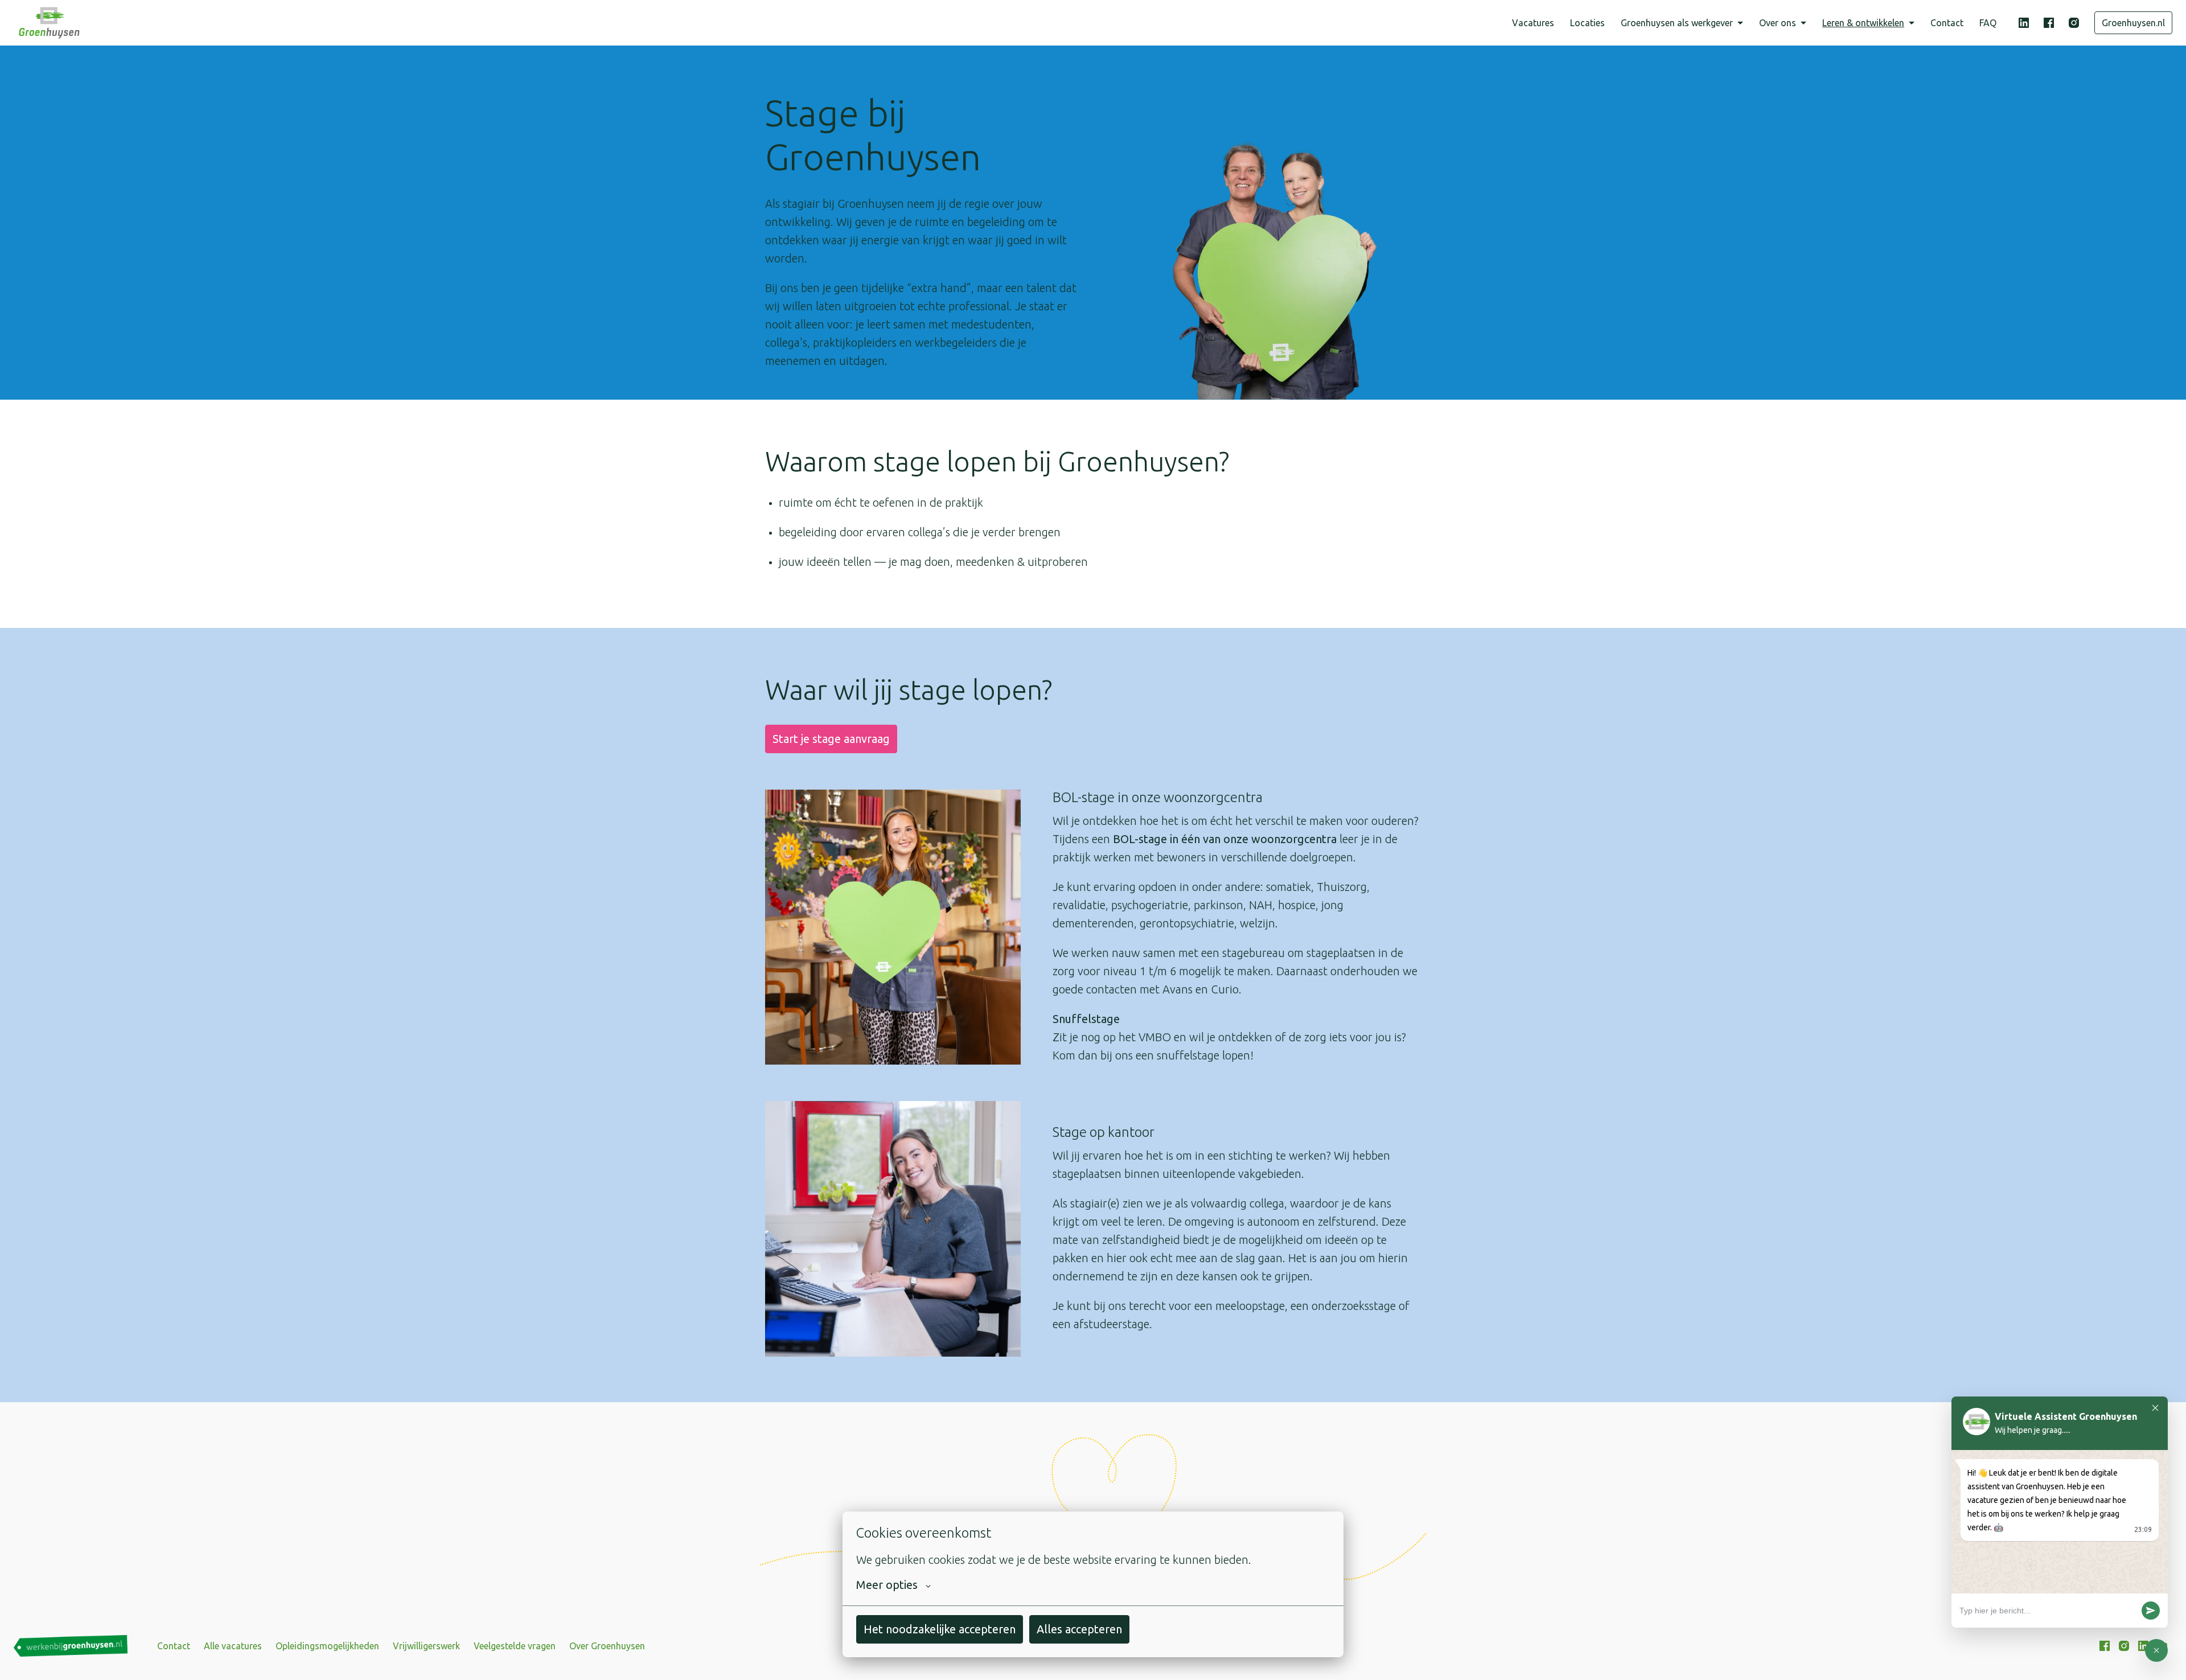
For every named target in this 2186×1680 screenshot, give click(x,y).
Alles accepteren (1079, 1629)
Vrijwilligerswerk (426, 1646)
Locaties (1587, 23)
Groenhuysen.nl (2133, 23)
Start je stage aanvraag (831, 739)
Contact (1947, 23)
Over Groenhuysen (607, 1646)
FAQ (1988, 23)
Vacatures (1533, 23)
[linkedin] (2024, 23)
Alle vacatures (233, 1646)
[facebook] (2049, 23)
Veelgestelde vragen (515, 1646)
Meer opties (887, 1585)
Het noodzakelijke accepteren (940, 1629)
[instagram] (2074, 23)
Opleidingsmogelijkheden (327, 1646)
